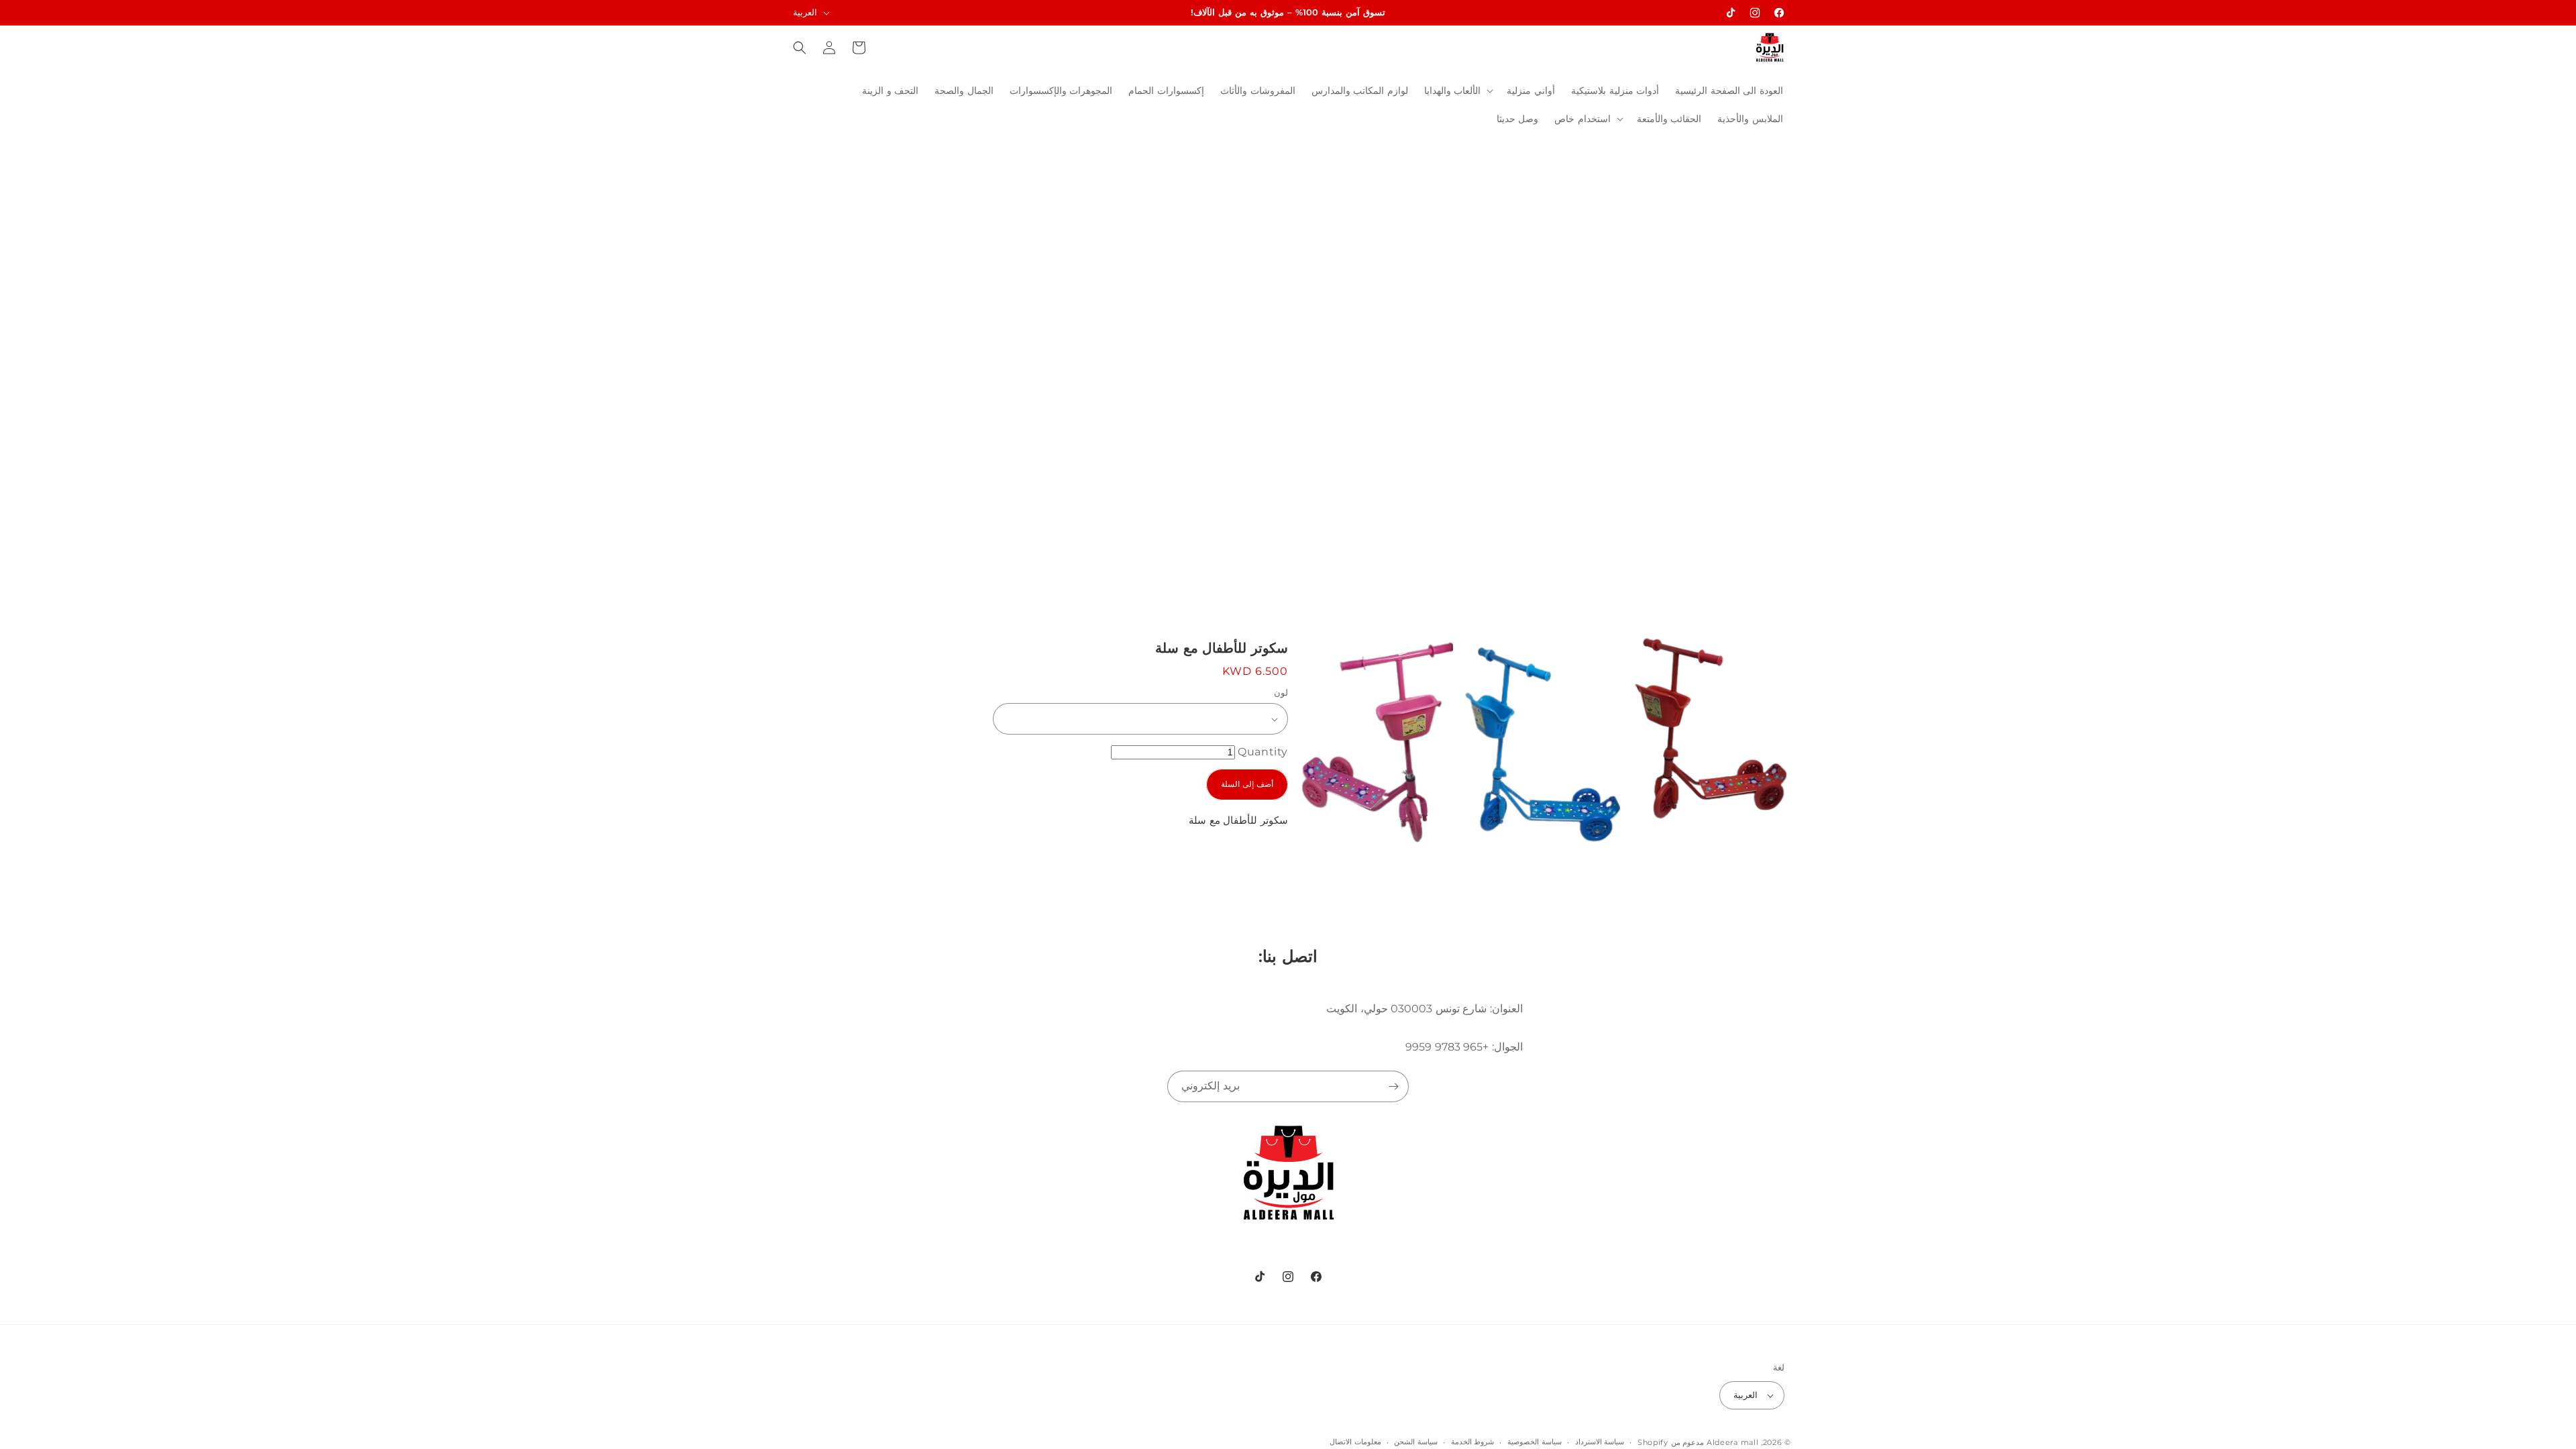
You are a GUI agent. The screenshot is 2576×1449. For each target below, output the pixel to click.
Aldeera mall (1732, 1442)
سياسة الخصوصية (1535, 1442)
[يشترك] (1393, 1086)
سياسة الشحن (1416, 1442)
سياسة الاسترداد (1600, 1442)
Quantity (1263, 752)
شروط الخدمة (1473, 1442)
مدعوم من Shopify (1671, 1442)
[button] (1458, 91)
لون (1281, 692)
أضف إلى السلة (1247, 784)
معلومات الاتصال (1355, 1442)
